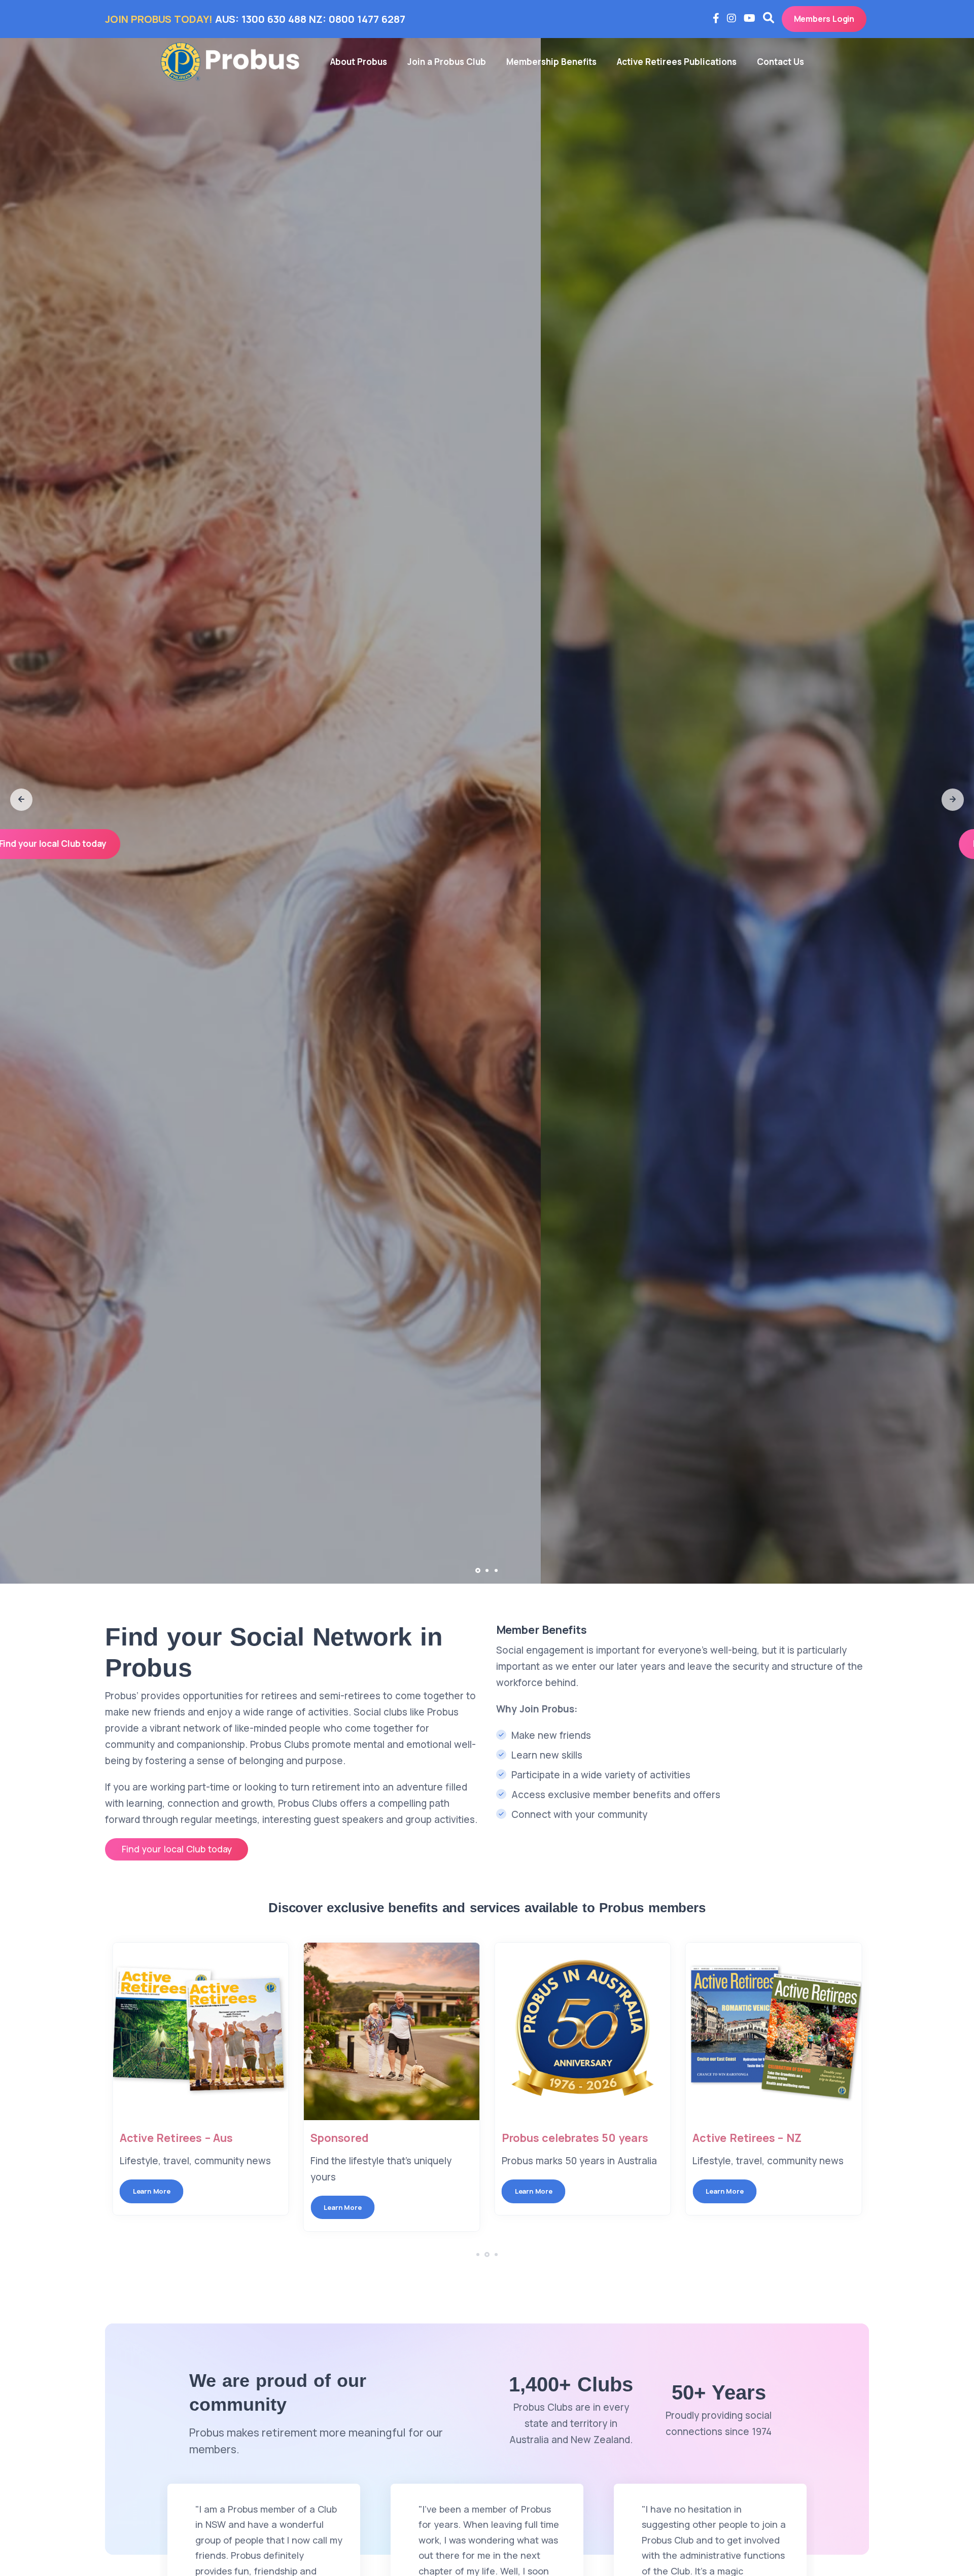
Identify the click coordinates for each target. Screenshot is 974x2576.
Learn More (145, 2191)
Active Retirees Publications (677, 62)
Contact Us (780, 62)
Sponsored (333, 2138)
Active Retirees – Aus (170, 2138)
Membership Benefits (551, 62)
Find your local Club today (486, 844)
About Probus (359, 62)
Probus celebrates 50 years (568, 2138)
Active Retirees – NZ (741, 2138)
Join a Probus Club (447, 62)
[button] (21, 800)
